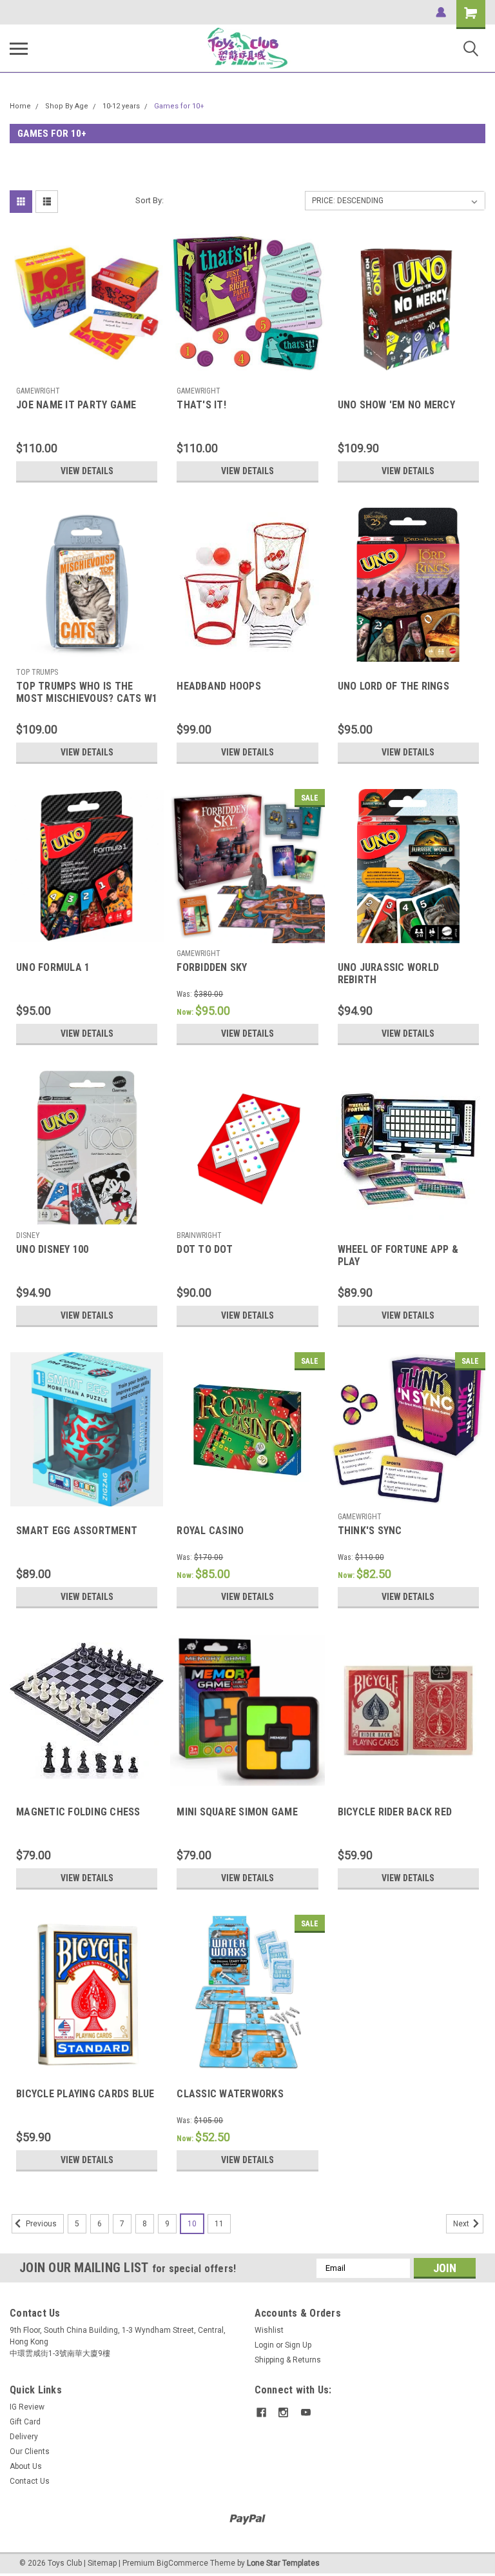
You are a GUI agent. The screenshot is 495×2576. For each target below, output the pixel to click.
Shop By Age (67, 106)
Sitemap (102, 2563)
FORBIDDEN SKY (212, 967)
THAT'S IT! (201, 405)
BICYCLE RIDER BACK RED (395, 1812)
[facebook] (261, 2412)
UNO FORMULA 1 (53, 967)
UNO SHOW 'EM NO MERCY (396, 405)
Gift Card (25, 2422)
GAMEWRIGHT (38, 391)
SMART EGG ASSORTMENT (77, 1531)
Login (264, 2345)
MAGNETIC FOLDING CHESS (78, 1812)
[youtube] (306, 2412)
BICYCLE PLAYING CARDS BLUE (85, 2094)
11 (219, 2224)
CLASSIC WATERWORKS (230, 2094)
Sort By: (150, 200)
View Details (87, 471)
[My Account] (441, 12)
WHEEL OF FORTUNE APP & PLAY (398, 1255)
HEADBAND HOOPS (219, 686)
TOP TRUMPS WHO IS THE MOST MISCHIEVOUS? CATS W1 (87, 692)
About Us (26, 2466)
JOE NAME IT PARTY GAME (76, 405)
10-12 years (121, 106)
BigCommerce (182, 2563)
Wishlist (269, 2330)
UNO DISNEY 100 (53, 1249)
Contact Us (30, 2481)
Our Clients (30, 2451)
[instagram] (283, 2412)
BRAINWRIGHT (199, 1235)
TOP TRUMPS (37, 672)
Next (462, 2224)
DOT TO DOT (205, 1249)
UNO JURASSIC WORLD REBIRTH (389, 973)
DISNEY (28, 1235)
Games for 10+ (179, 106)
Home (20, 106)
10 (192, 2224)
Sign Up (298, 2345)
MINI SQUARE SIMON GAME (237, 1812)
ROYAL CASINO (210, 1531)
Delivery (24, 2437)
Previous (40, 2224)
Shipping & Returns (288, 2360)
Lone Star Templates (283, 2563)
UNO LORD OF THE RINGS (393, 686)
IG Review (27, 2407)
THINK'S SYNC (370, 1531)
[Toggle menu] (19, 48)
